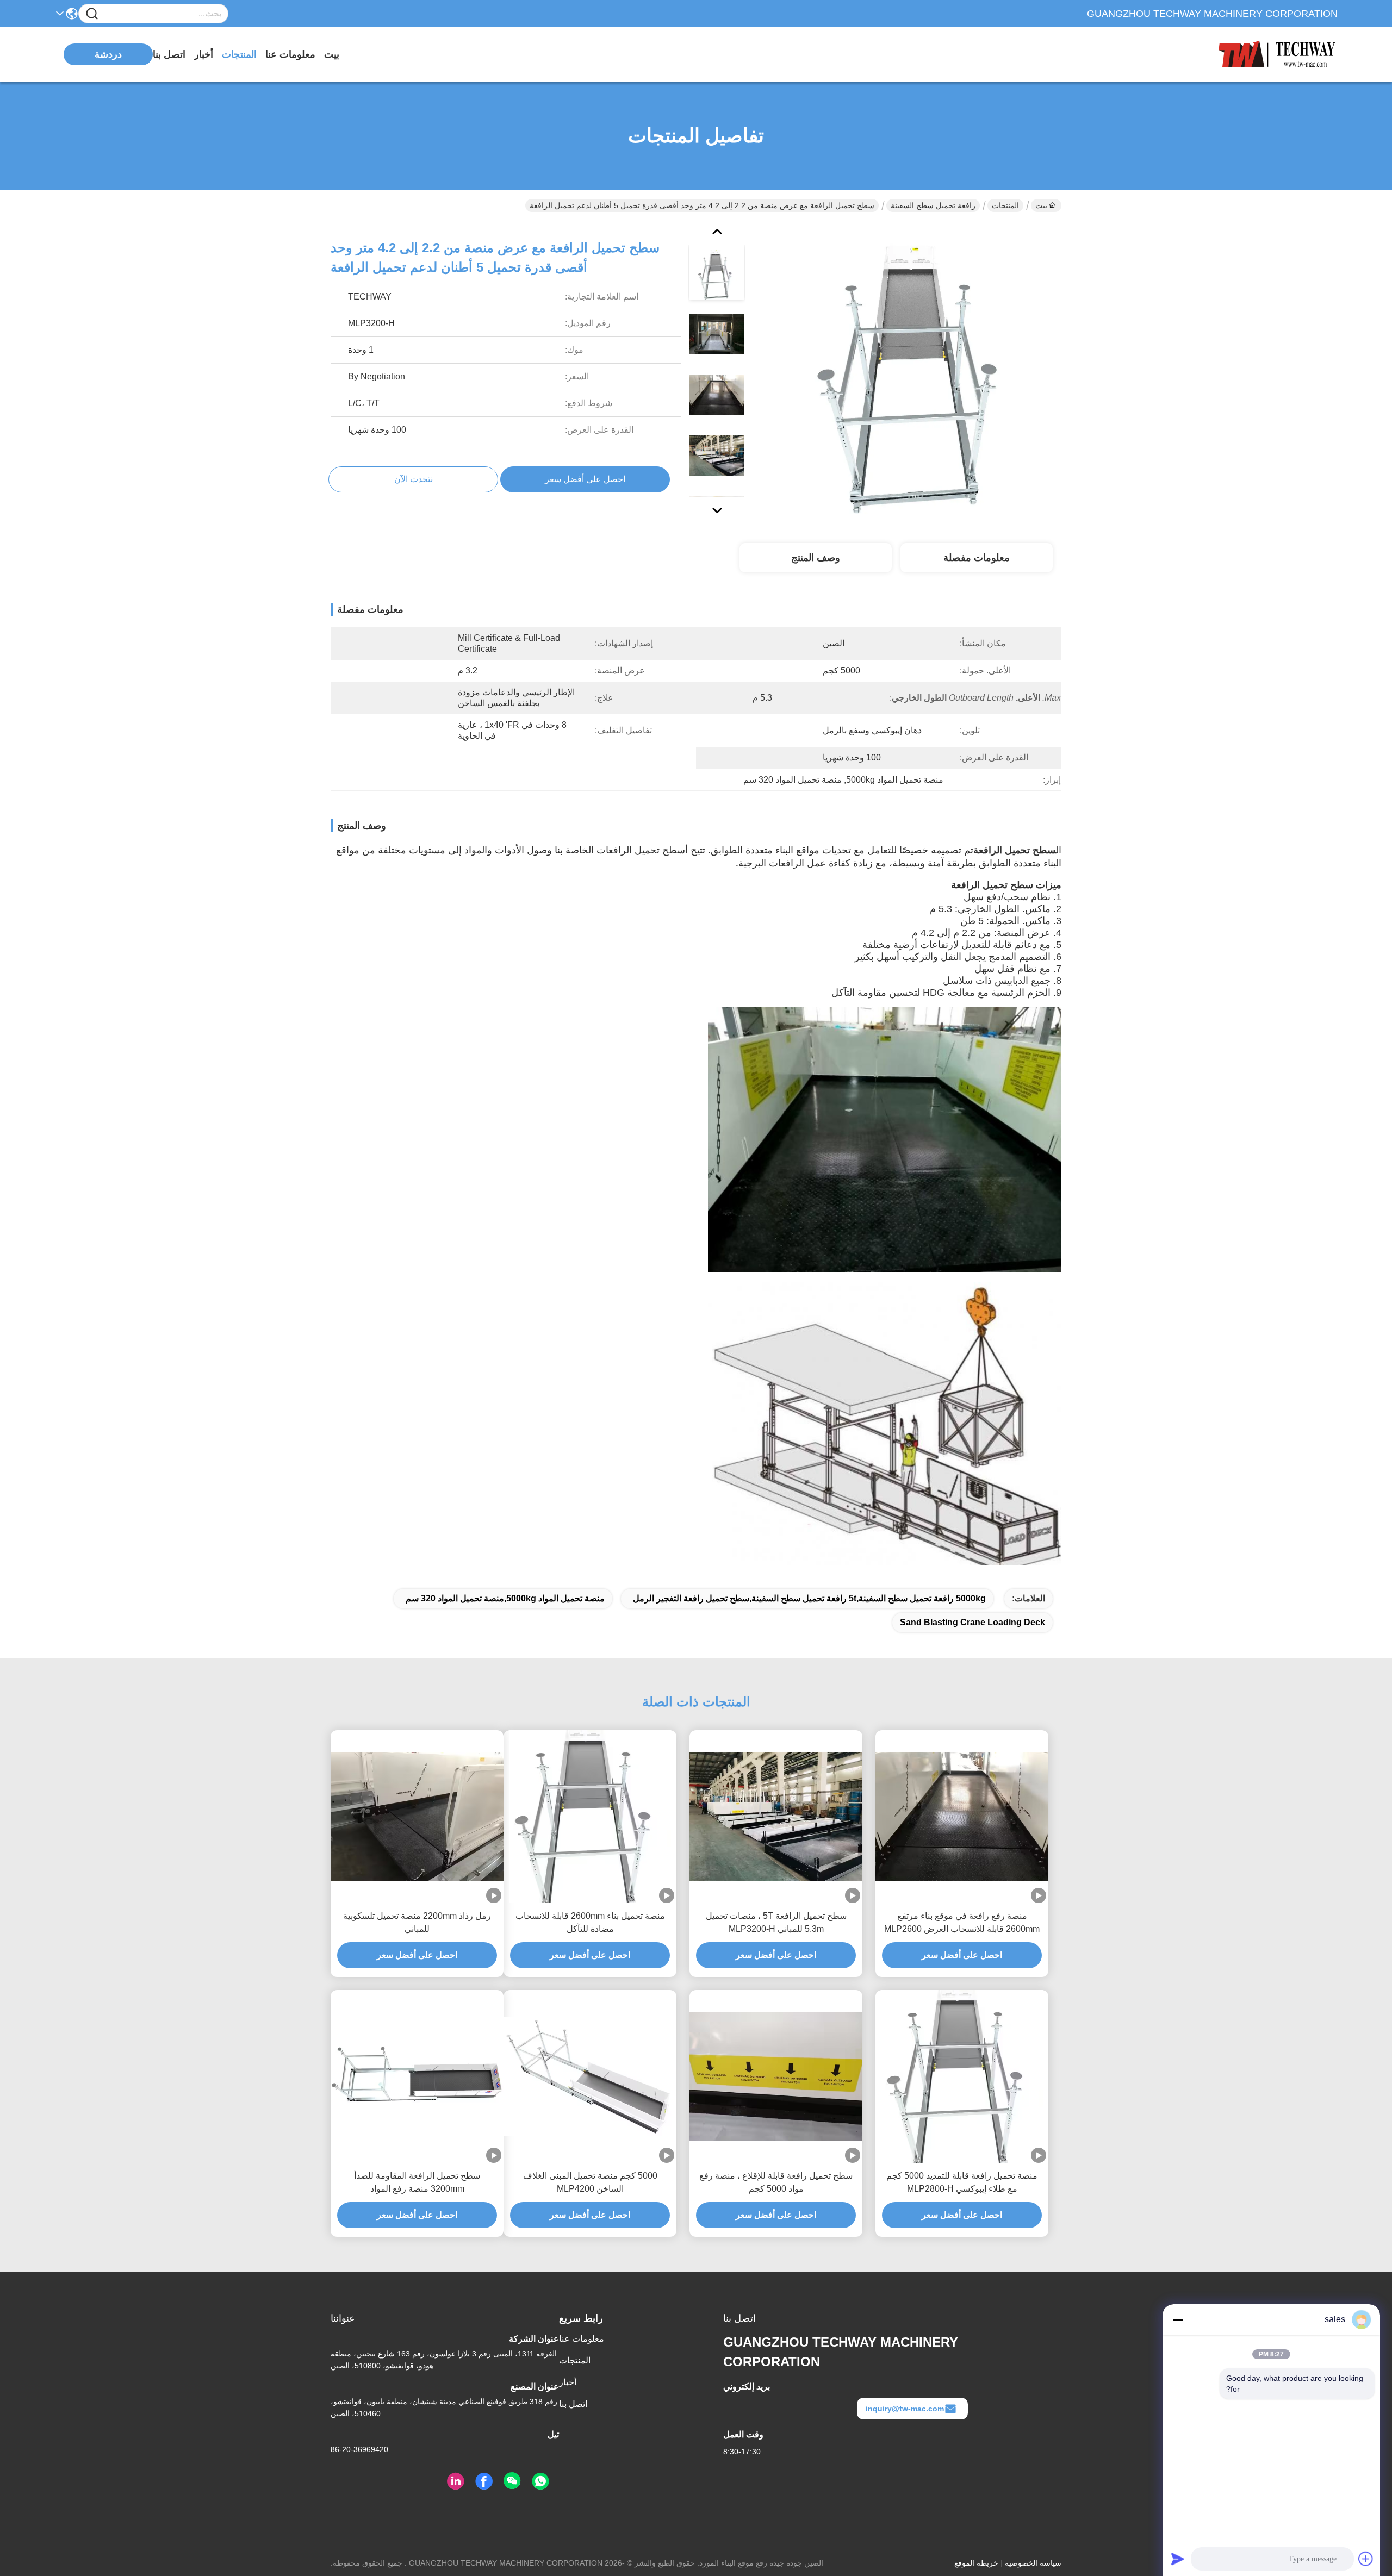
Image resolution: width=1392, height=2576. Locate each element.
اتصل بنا (169, 54)
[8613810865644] (540, 2481)
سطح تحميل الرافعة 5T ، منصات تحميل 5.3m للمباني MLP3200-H (776, 1922)
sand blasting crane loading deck (972, 1622)
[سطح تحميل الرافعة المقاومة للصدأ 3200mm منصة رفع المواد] (417, 2077)
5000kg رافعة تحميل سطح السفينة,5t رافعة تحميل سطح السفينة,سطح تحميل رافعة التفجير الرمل (809, 1598)
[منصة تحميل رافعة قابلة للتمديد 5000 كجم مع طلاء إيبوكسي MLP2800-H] (962, 2076)
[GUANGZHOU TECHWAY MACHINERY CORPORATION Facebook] (484, 2481)
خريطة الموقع (976, 2563)
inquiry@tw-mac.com (905, 2409)
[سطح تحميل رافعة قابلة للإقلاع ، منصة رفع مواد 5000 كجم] (776, 2077)
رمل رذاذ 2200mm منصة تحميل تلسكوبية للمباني (417, 1922)
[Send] (1178, 2559)
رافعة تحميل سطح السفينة (933, 205)
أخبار (204, 54)
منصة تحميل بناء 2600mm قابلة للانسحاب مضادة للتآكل (590, 1922)
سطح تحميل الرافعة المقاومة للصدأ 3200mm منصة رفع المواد (417, 2182)
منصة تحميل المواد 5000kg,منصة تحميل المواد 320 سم (505, 1598)
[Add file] (1366, 2559)
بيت (332, 54)
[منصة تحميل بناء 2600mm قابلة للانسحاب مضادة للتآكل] (590, 1817)
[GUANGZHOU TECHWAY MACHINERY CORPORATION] (1278, 54)
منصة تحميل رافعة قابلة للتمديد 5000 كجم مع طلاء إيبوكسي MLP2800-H (962, 2182)
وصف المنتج (816, 558)
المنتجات (239, 54)
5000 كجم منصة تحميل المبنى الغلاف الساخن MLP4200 (590, 2182)
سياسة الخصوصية (1033, 2563)
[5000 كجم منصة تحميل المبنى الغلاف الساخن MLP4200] (590, 2076)
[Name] (92, 14)
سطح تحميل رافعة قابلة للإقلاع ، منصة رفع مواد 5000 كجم (776, 2182)
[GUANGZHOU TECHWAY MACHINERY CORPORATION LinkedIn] (456, 2481)
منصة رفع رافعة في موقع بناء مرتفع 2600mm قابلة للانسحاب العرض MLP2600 (962, 1922)
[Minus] (1178, 2319)
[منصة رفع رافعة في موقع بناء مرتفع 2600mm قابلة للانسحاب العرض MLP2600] (962, 1817)
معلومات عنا (290, 54)
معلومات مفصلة (977, 558)
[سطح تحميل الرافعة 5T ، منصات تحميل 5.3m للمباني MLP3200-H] (776, 1817)
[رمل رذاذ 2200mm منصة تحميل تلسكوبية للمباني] (417, 1817)
